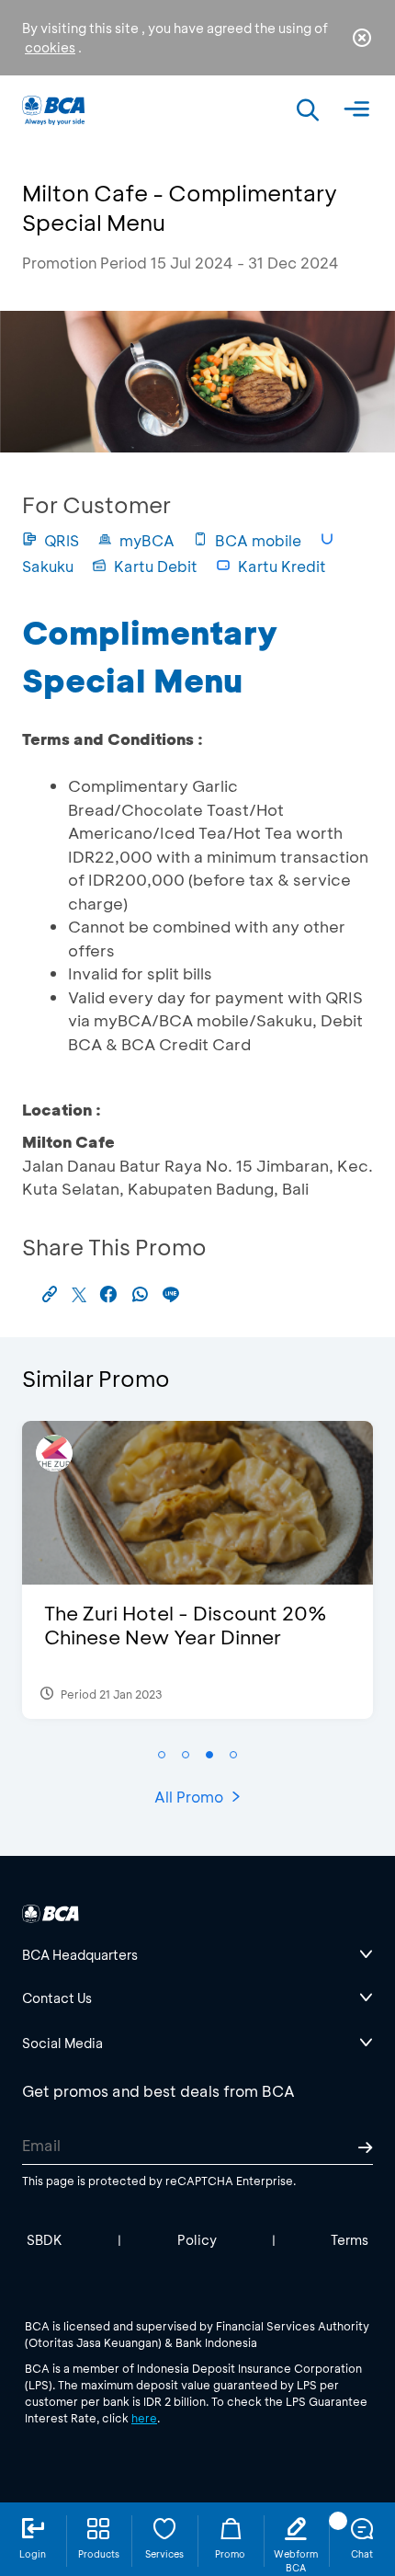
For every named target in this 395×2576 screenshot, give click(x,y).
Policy (197, 2240)
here (144, 2418)
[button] (162, 1755)
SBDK (45, 2240)
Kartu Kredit (282, 566)
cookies (50, 47)
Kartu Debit (156, 566)
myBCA (147, 540)
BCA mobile (258, 540)
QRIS (62, 540)
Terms (350, 2240)
